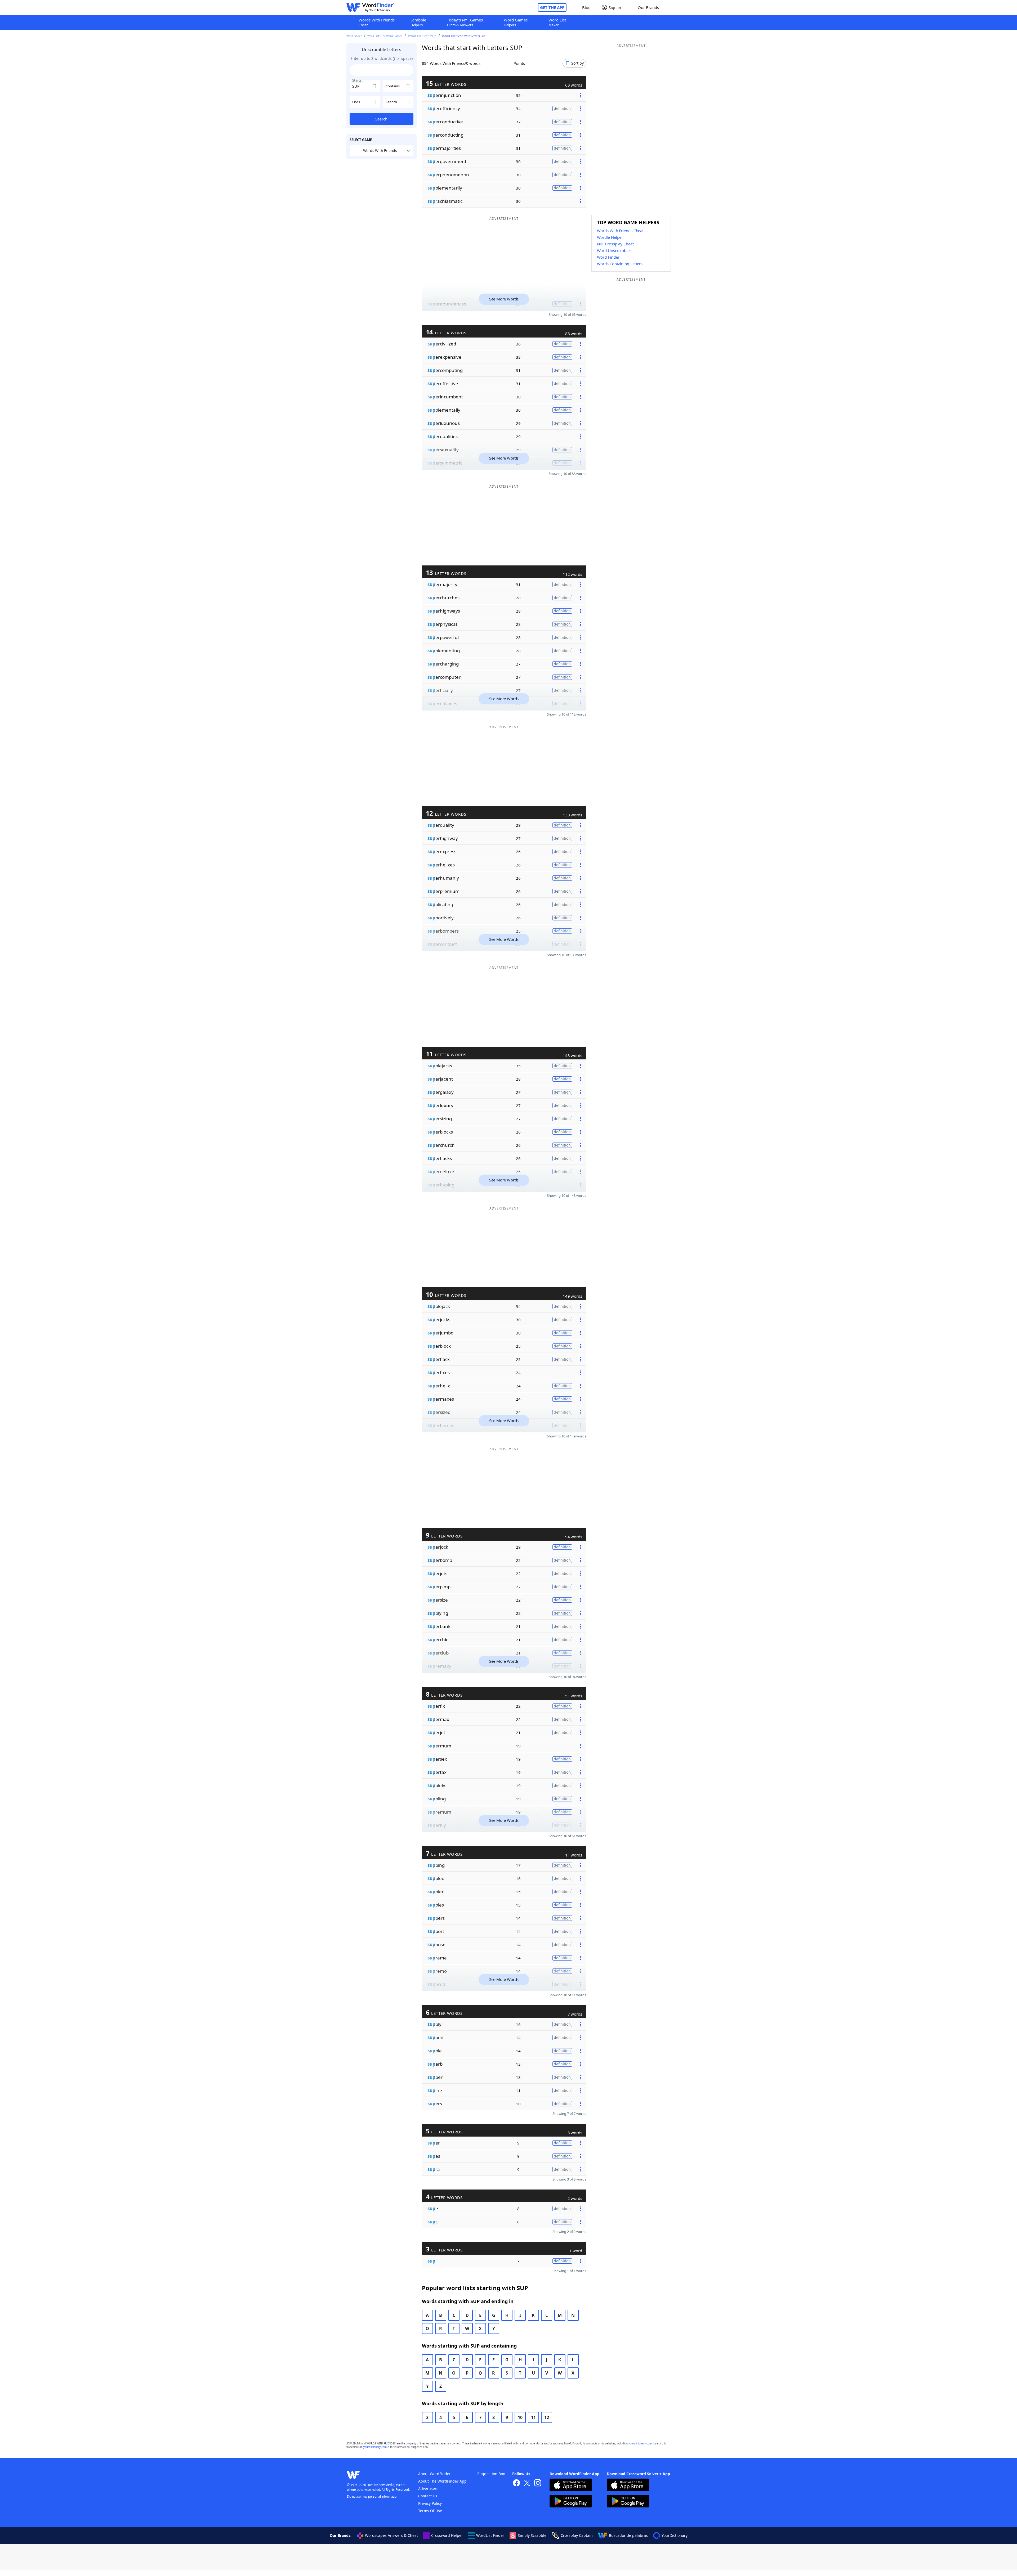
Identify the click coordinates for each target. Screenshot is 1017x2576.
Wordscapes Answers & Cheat (391, 2535)
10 (520, 2417)
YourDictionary (675, 2535)
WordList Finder (490, 2535)
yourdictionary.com (640, 2444)
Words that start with (422, 36)
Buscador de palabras (628, 2535)
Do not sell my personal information (373, 2496)
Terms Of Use (430, 2511)
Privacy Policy (430, 2503)
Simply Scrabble (532, 2535)
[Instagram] (538, 2483)
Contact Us (428, 2496)
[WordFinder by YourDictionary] (370, 7)
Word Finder (354, 36)
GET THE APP (552, 7)
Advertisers (428, 2489)
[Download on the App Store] (571, 2486)
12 (547, 2417)
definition (562, 108)
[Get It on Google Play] (571, 2502)
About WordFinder (434, 2474)
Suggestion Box (491, 2474)
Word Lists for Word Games (385, 36)
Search (381, 119)
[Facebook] (516, 2483)
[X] (527, 2483)
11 (533, 2417)
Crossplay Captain (577, 2535)
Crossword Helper (447, 2535)
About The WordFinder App (442, 2481)
